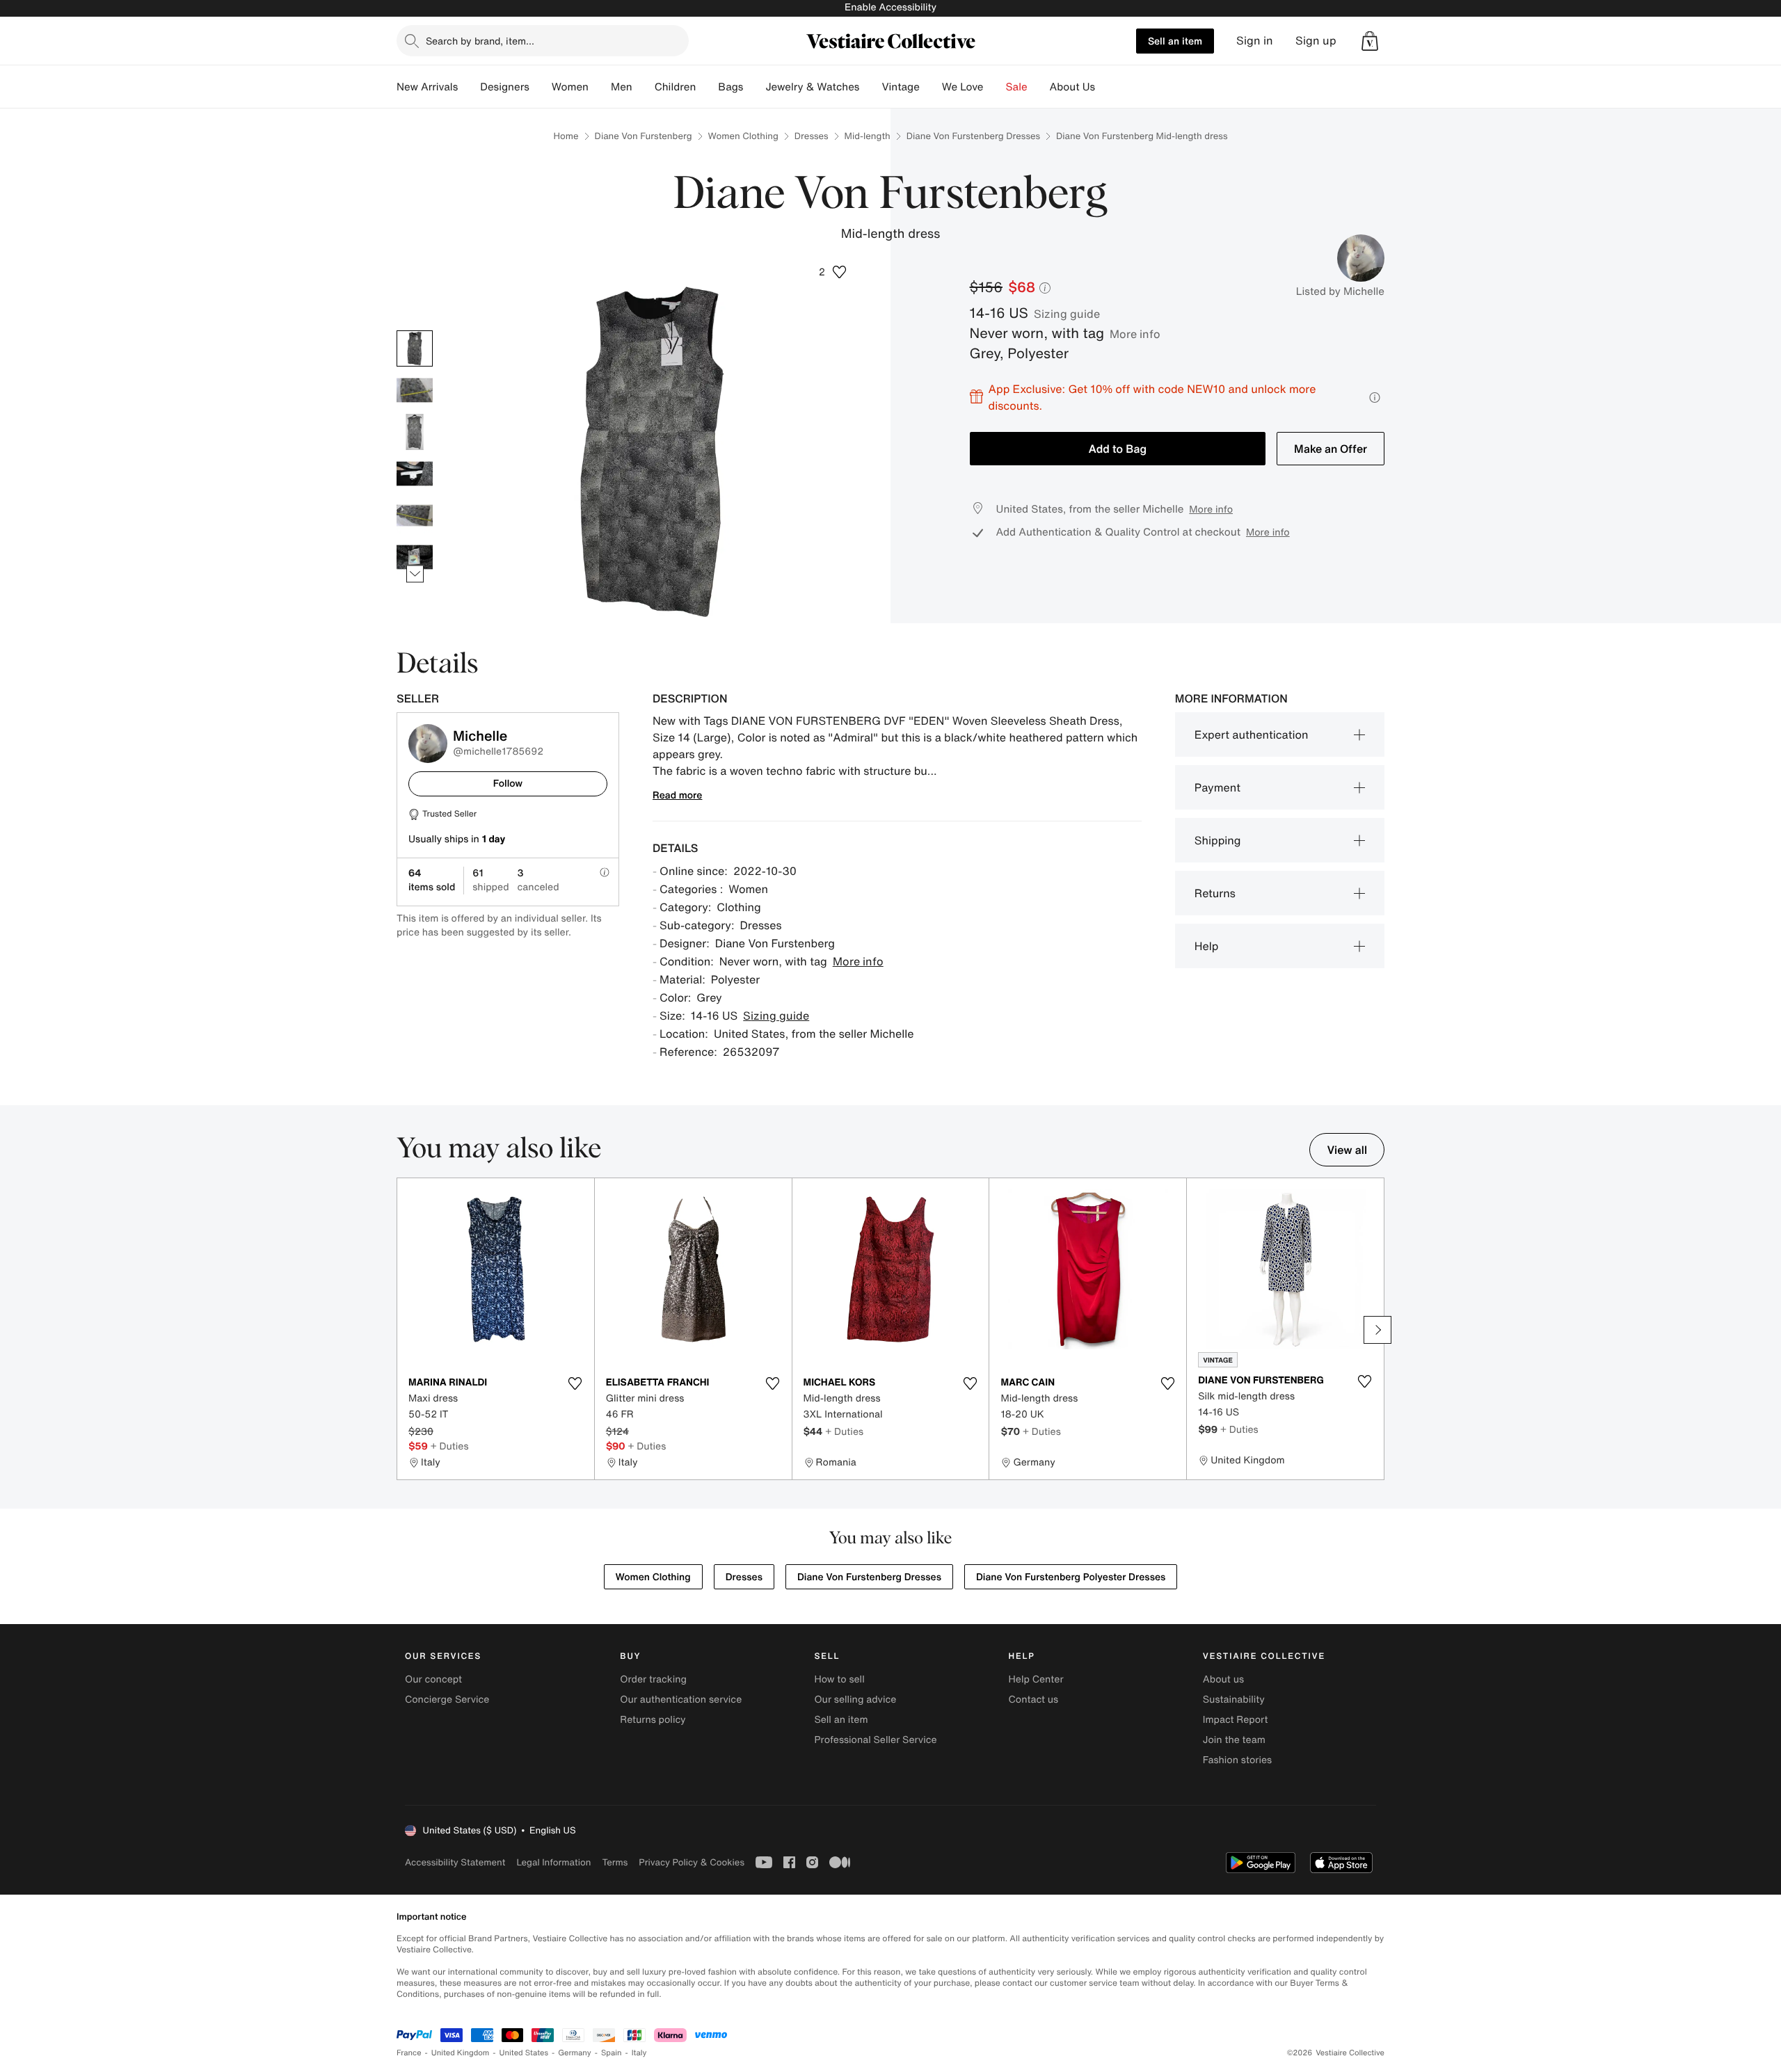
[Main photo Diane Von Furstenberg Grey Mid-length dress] (415, 348)
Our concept (433, 1679)
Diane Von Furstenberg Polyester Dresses (1071, 1577)
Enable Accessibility (890, 7)
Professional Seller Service (875, 1740)
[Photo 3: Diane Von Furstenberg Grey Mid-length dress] (415, 432)
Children (676, 87)
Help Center (1036, 1679)
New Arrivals (427, 87)
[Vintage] (931, 87)
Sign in (1255, 41)
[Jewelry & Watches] (870, 87)
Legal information (553, 1862)
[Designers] (541, 87)
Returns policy (653, 1720)
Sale (1017, 87)
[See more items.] (415, 573)
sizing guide (1067, 314)
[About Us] (1106, 87)
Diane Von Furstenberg (644, 136)
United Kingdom (461, 2053)
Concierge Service (447, 1700)
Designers (505, 87)
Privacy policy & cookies (692, 1862)
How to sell (839, 1679)
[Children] (707, 87)
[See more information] (1375, 397)
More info (1135, 334)
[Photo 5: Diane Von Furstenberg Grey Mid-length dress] (415, 515)
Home (566, 136)
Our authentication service (681, 1700)
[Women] (600, 87)
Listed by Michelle (1340, 291)
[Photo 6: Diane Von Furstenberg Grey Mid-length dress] (415, 557)
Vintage (900, 87)
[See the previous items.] (415, 330)
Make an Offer (1331, 449)
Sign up (1316, 41)
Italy (639, 2053)
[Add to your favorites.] (575, 1383)
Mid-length (868, 136)
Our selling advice (855, 1700)
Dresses (812, 136)
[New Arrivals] (469, 87)
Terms (615, 1862)
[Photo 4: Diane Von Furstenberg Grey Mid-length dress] (415, 474)
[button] (1370, 41)
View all (1347, 1150)
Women (570, 87)
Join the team (1234, 1740)
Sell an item (1175, 41)
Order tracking (653, 1679)
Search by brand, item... (480, 41)
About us (1223, 1679)
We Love (963, 87)
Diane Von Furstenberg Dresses (973, 136)
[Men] (644, 87)
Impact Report (1236, 1720)
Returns (1215, 893)
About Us (1072, 87)
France (409, 2053)
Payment (1217, 787)
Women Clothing (743, 136)
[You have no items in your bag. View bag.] (1370, 41)
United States (524, 2053)
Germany (575, 2053)
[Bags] (754, 87)
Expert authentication (1252, 734)
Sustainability (1234, 1700)
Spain (612, 2053)
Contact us (1034, 1700)
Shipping (1218, 840)
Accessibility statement (455, 1862)
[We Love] (995, 87)
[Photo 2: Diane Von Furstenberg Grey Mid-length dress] (415, 390)
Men (622, 87)
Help (1207, 946)
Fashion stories (1237, 1760)
